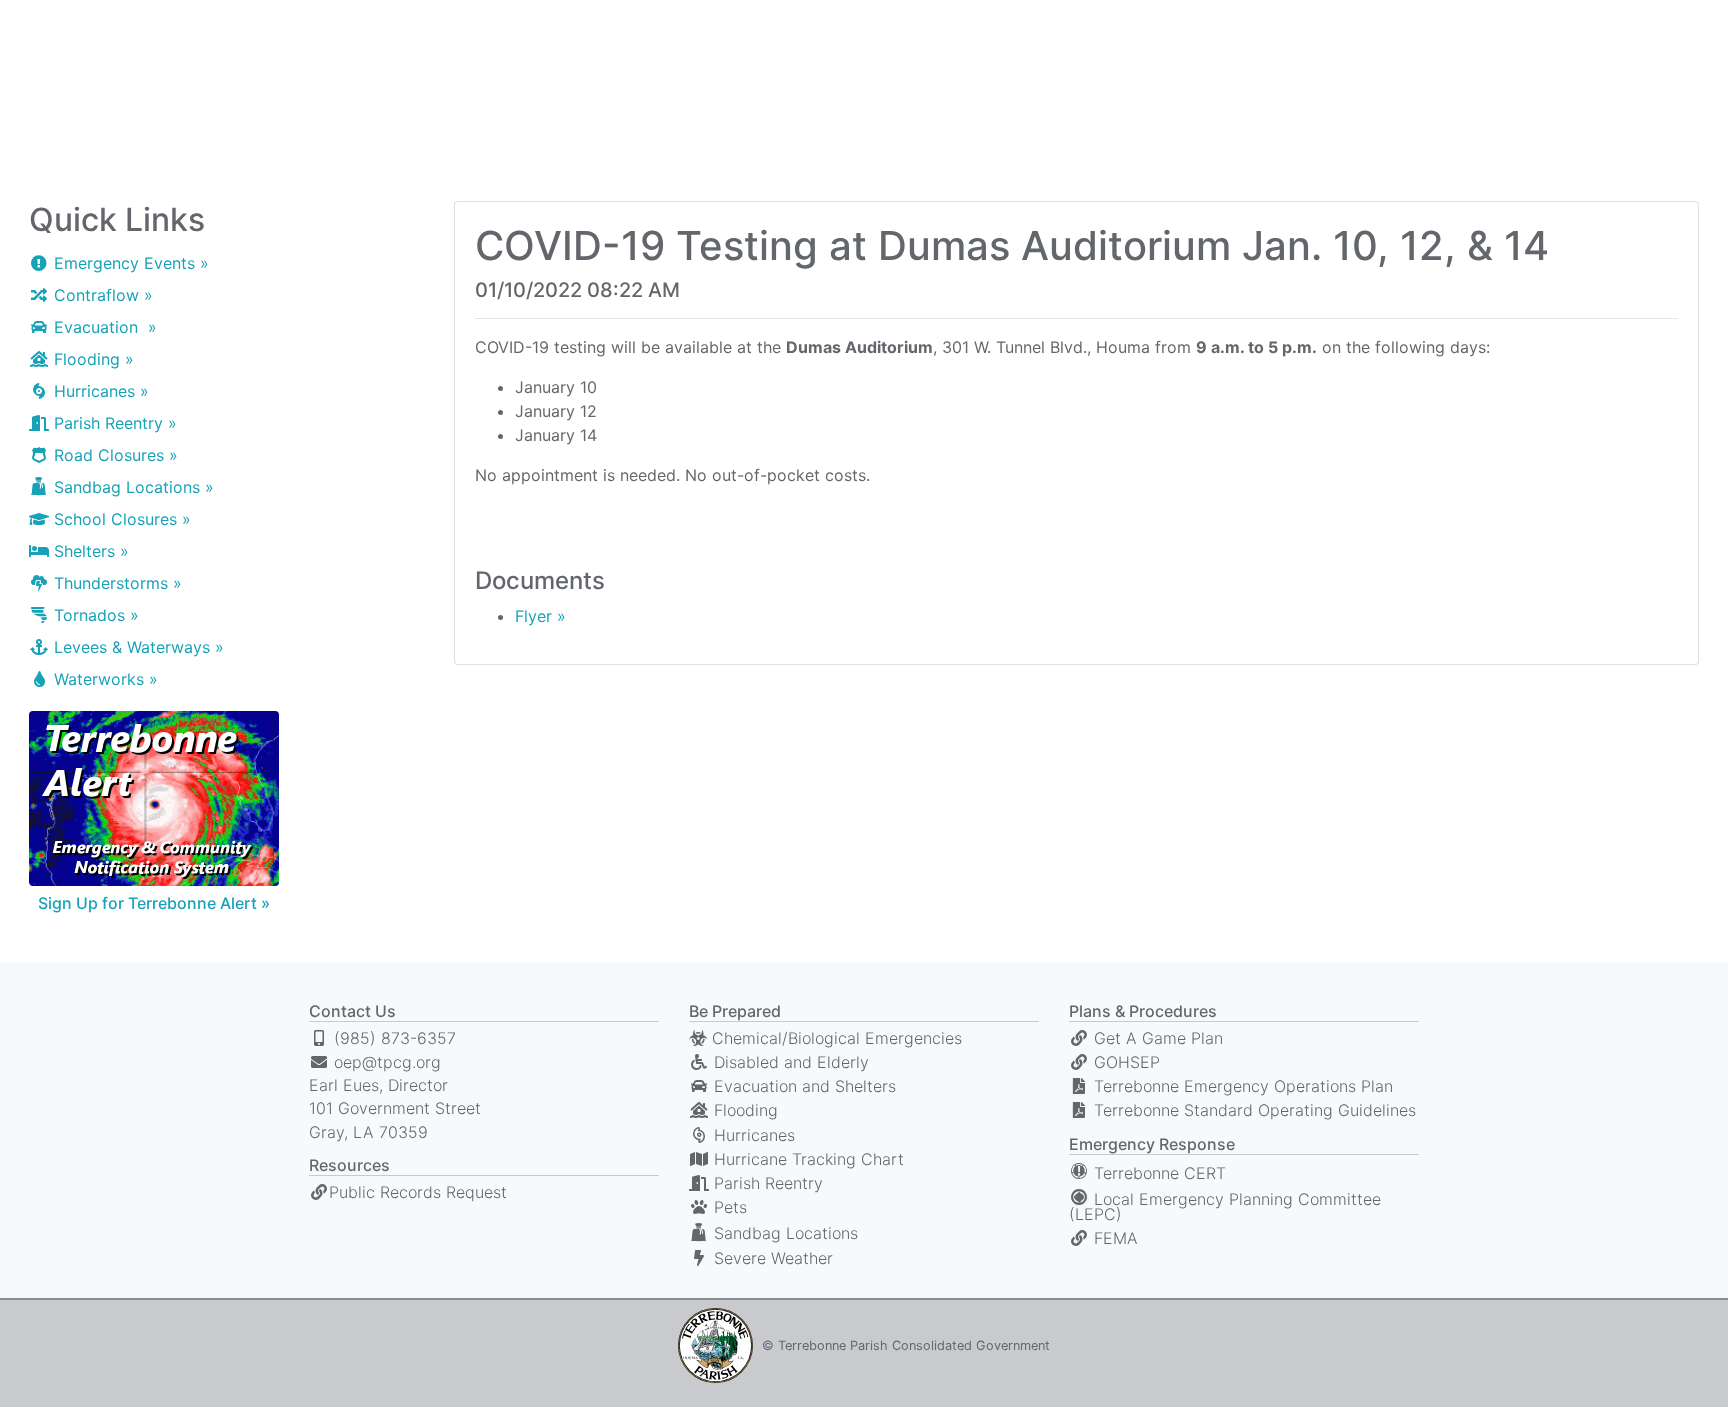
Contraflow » (101, 295)
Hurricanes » (99, 391)
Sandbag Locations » (131, 487)
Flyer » (540, 616)
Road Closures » (113, 455)
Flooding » (91, 359)
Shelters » (89, 551)
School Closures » (120, 519)
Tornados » (94, 615)
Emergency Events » (129, 263)
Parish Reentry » (113, 423)
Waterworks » (103, 679)
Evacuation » (103, 327)
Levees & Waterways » (136, 647)
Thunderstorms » (115, 583)
